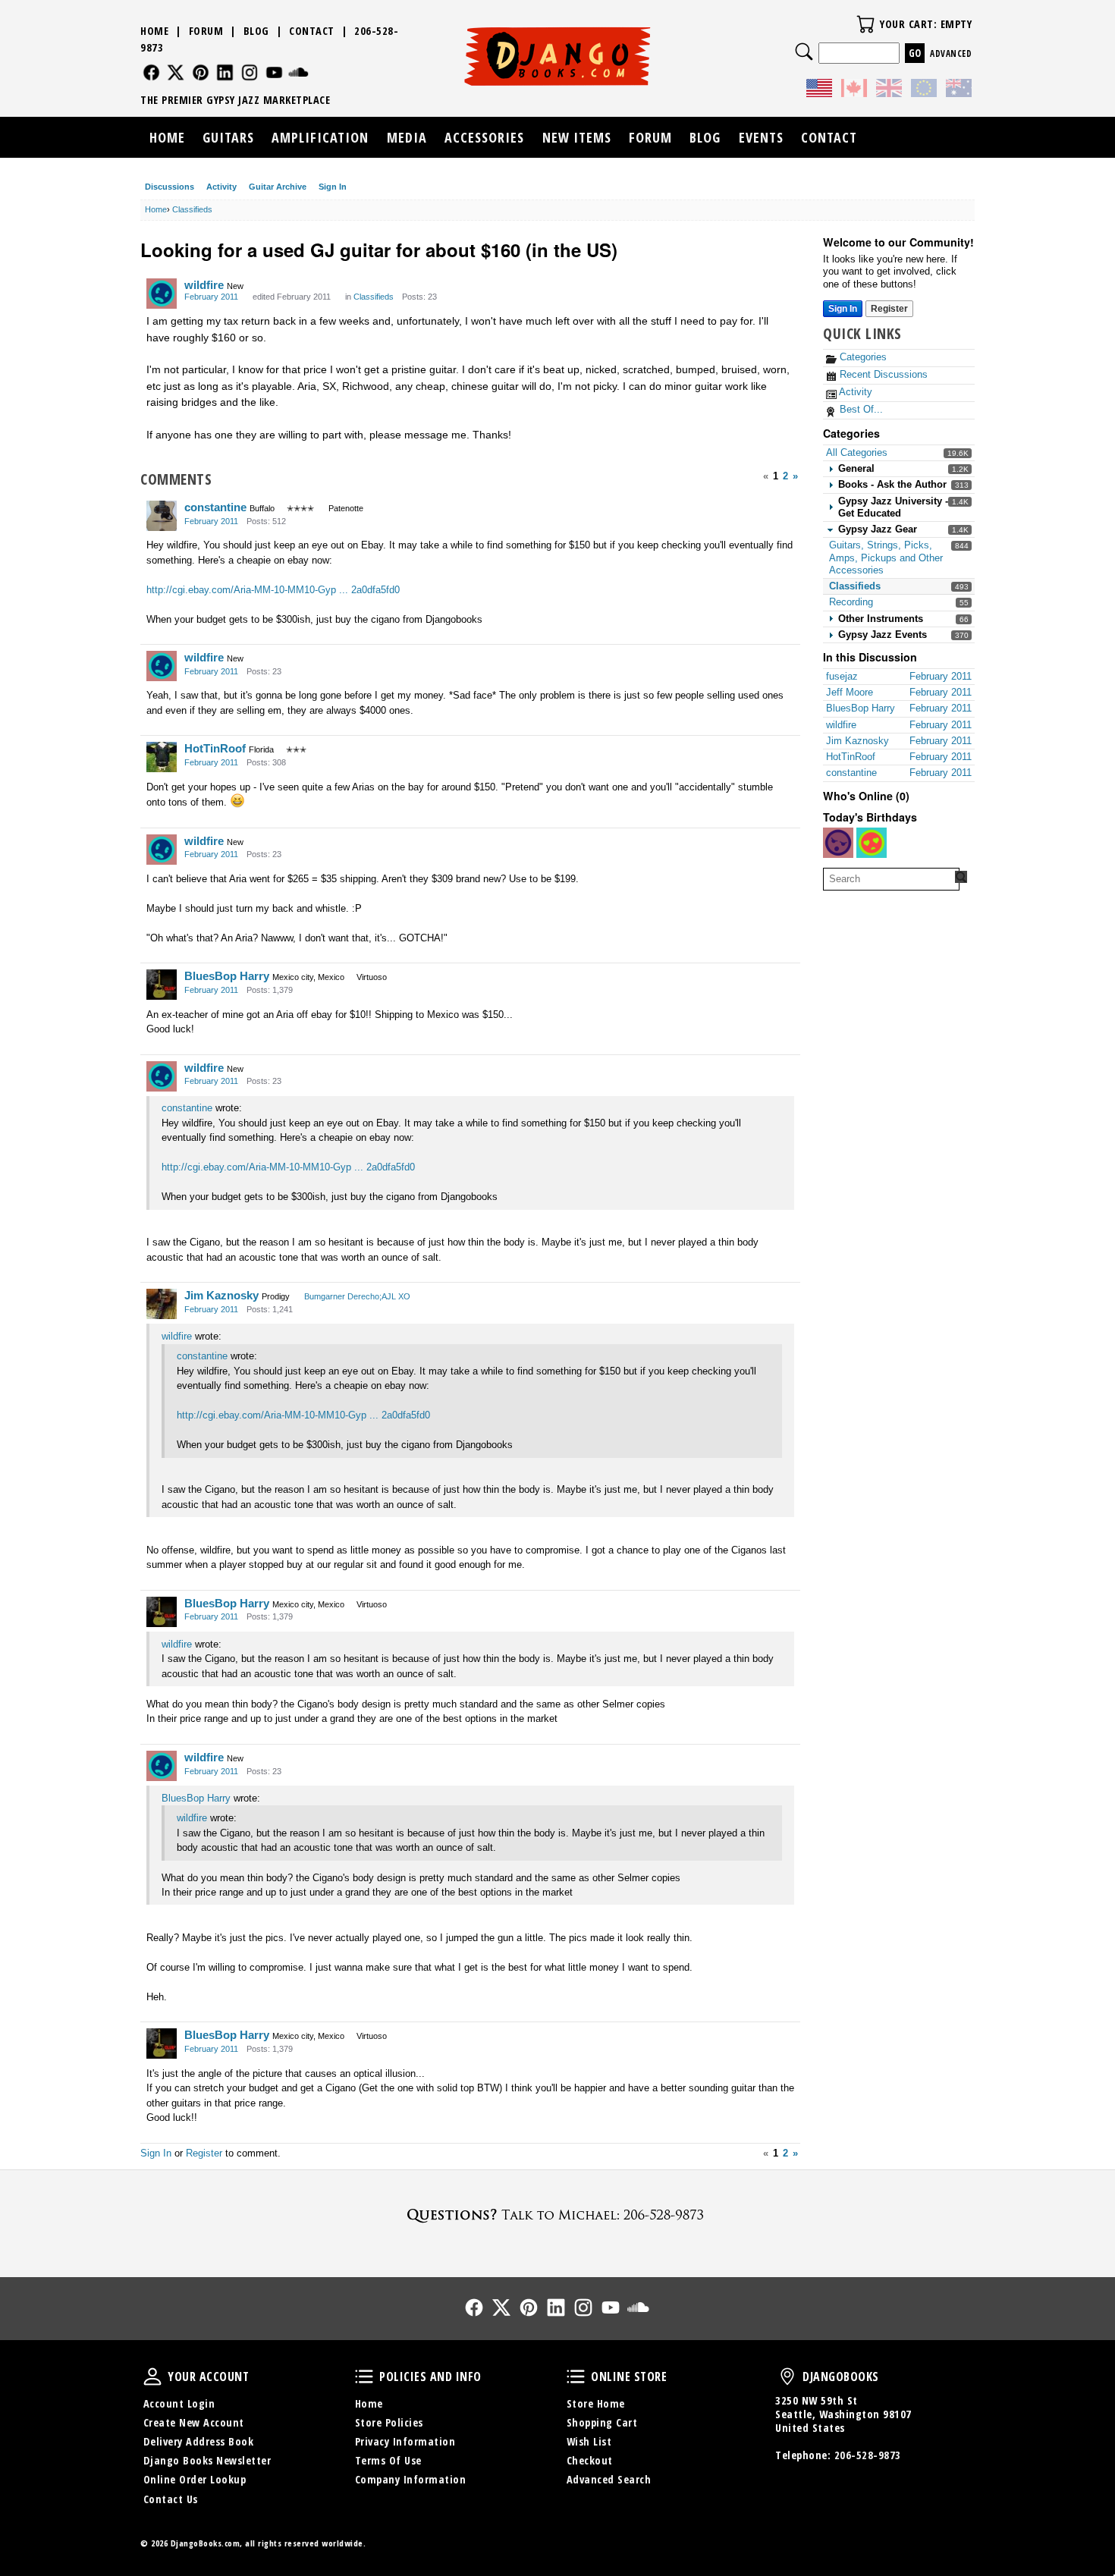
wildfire (204, 285)
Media (407, 137)
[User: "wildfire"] (162, 294)
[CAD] (854, 90)
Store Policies (389, 2422)
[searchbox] (891, 879)
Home (154, 31)
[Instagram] (250, 72)
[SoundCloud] (298, 72)
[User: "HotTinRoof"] (162, 757)
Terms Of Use (388, 2460)
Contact (312, 31)
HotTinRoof (215, 748)
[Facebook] (151, 72)
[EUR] (924, 90)
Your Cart (865, 24)
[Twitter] (176, 72)
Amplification (320, 137)
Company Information (411, 2479)
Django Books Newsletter (207, 2460)
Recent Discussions (882, 374)
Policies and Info (364, 2377)
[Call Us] (557, 2215)
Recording (851, 602)
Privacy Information (405, 2441)
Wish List (589, 2441)
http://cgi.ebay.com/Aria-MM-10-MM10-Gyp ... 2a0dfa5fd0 (273, 590)
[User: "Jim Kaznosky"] (162, 1304)
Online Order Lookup (195, 2479)
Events (761, 137)
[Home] (558, 56)
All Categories (857, 452)
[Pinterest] (201, 72)
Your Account (152, 2377)
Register (889, 309)
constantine (215, 507)
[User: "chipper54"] (838, 843)
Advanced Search (609, 2479)
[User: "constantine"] (162, 516)
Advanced (951, 53)
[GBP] (889, 90)
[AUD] (959, 90)
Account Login (179, 2403)
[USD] (819, 90)
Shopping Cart (602, 2422)
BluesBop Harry (227, 976)
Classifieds (855, 586)
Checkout (590, 2460)
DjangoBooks (787, 2377)
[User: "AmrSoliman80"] (872, 843)
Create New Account (194, 2422)
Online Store (576, 2377)
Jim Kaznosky (221, 1295)
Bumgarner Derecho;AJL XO (357, 1296)
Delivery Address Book (199, 2441)
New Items (577, 137)
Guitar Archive (278, 187)
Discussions (170, 187)
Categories (862, 357)
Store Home (596, 2403)
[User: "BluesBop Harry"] (162, 985)
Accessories (484, 137)
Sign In (333, 187)
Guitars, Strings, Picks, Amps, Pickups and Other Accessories (886, 558)
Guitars (228, 137)
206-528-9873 (868, 2455)
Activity (221, 187)
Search (804, 52)
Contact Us (171, 2499)
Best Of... (860, 409)
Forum (206, 31)
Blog (256, 31)
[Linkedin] (225, 72)
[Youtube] (274, 72)
